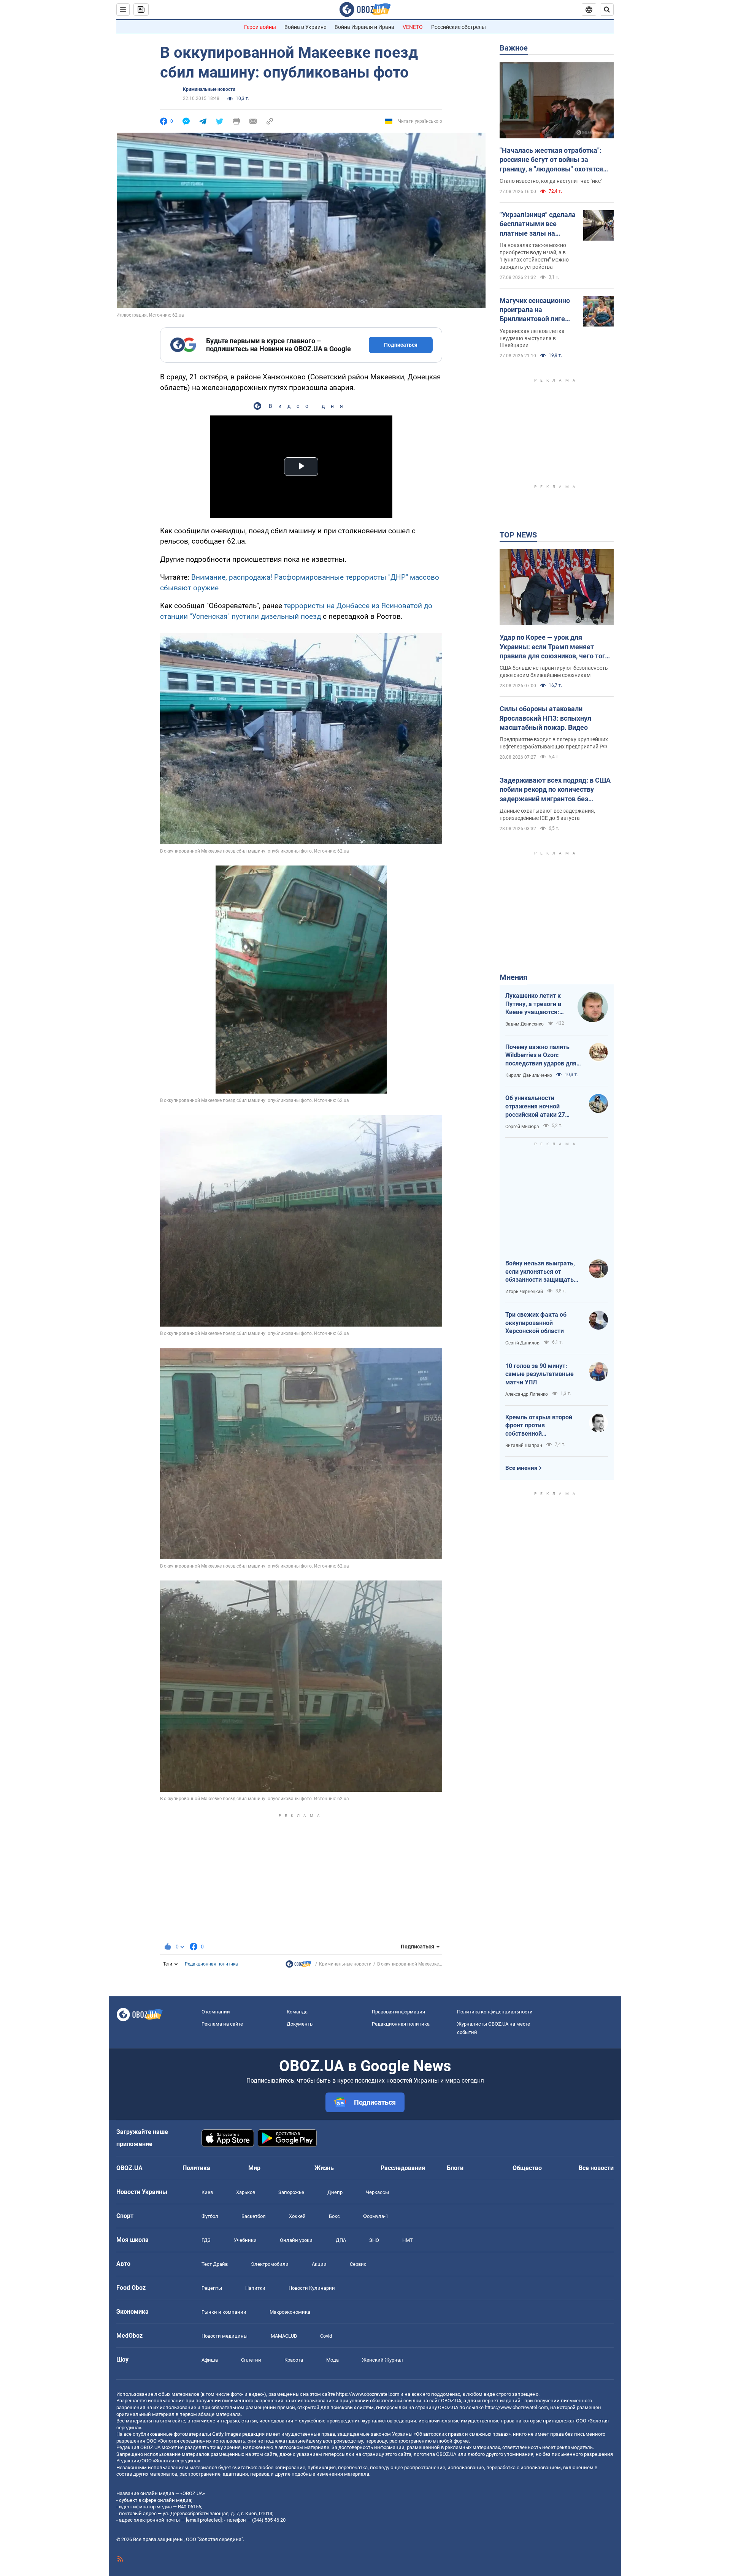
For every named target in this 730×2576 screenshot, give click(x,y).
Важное (514, 48)
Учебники (245, 2240)
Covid (326, 2336)
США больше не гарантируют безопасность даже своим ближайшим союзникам (554, 671)
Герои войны (260, 27)
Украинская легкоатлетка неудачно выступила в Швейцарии (532, 338)
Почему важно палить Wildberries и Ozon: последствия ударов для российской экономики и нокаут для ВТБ (541, 1056)
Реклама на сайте (222, 2024)
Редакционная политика (211, 1964)
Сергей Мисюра (522, 1127)
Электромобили (270, 2264)
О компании (216, 2012)
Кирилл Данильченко (529, 1075)
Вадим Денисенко (524, 1024)
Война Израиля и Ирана (364, 27)
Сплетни (251, 2360)
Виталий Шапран (524, 1446)
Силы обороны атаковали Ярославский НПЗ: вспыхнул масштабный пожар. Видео (545, 718)
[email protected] (204, 2520)
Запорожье (291, 2192)
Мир (254, 2168)
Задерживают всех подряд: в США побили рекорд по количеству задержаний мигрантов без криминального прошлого (555, 790)
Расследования (403, 2168)
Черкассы (377, 2192)
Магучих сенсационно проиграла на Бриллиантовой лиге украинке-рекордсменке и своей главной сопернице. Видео (536, 310)
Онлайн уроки (296, 2240)
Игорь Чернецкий (524, 1292)
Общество (527, 2168)
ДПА (341, 2240)
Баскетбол (254, 2216)
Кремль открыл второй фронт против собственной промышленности (539, 1426)
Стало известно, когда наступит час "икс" (551, 181)
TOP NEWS (518, 535)
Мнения (513, 977)
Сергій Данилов (522, 1343)
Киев (207, 2192)
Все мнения (521, 1468)
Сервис (358, 2264)
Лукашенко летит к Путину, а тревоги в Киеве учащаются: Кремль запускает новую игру (533, 1004)
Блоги (455, 2168)
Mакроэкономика (290, 2312)
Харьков (246, 2192)
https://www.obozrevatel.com (368, 2394)
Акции (319, 2264)
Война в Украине (305, 27)
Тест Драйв (215, 2264)
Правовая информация (398, 2012)
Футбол (210, 2216)
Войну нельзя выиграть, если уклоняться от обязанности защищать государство (540, 1272)
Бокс (334, 2216)
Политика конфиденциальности (495, 2012)
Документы (300, 2024)
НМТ (408, 2240)
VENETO (413, 27)
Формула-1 (376, 2216)
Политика (196, 2168)
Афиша (210, 2360)
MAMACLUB (284, 2336)
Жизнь (324, 2168)
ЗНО (374, 2240)
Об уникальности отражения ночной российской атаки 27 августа (535, 1106)
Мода (332, 2360)
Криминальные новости (209, 89)
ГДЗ (206, 2240)
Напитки (255, 2288)
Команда (297, 2012)
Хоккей (297, 2216)
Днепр (335, 2192)
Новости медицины (225, 2336)
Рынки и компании (224, 2312)
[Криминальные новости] (298, 1966)
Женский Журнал (382, 2360)
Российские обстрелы (459, 27)
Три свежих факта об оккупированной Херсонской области (536, 1323)
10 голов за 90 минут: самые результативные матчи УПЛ (540, 1374)
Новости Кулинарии (312, 2288)
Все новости (596, 2168)
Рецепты (212, 2288)
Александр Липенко (527, 1394)
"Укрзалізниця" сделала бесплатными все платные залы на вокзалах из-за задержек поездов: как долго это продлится (538, 224)
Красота (294, 2360)
